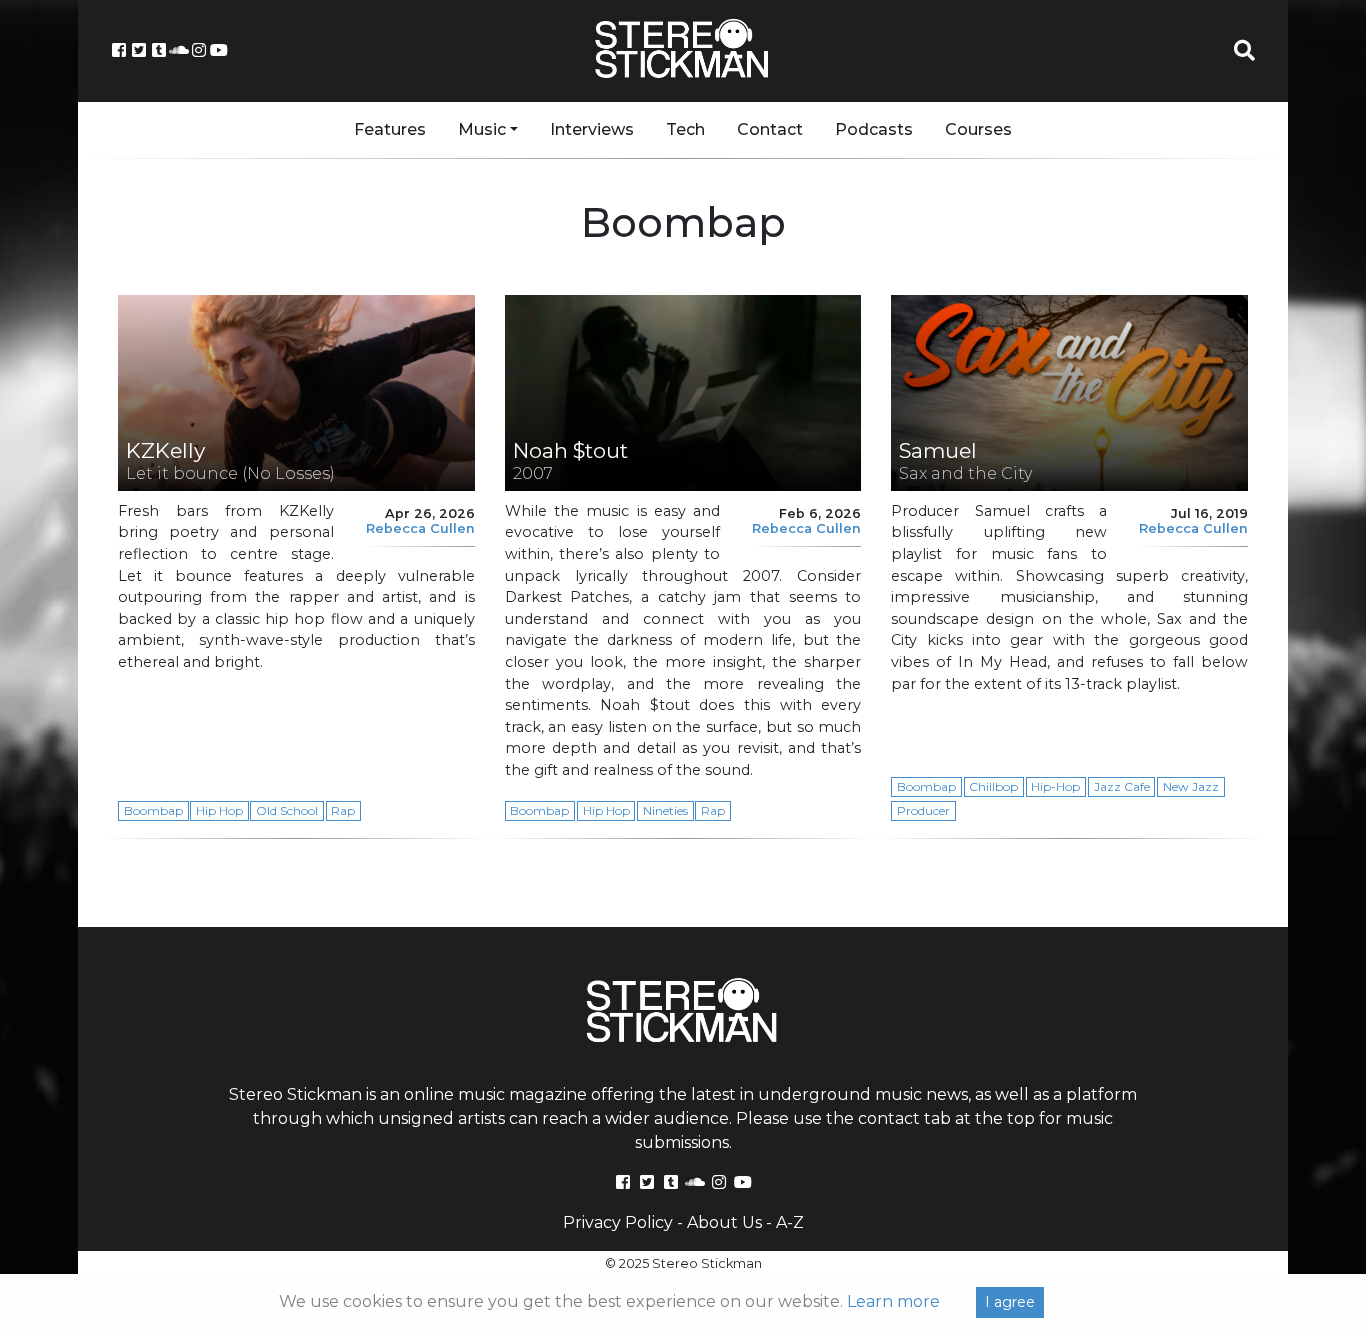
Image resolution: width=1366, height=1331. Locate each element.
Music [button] (482, 129)
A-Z (790, 1222)
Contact (770, 129)
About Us (724, 1222)
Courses (978, 129)
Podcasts (874, 129)
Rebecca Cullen (420, 528)
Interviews (592, 129)
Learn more (893, 1301)
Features (390, 129)
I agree (1010, 1302)
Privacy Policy (618, 1222)
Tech (685, 129)
